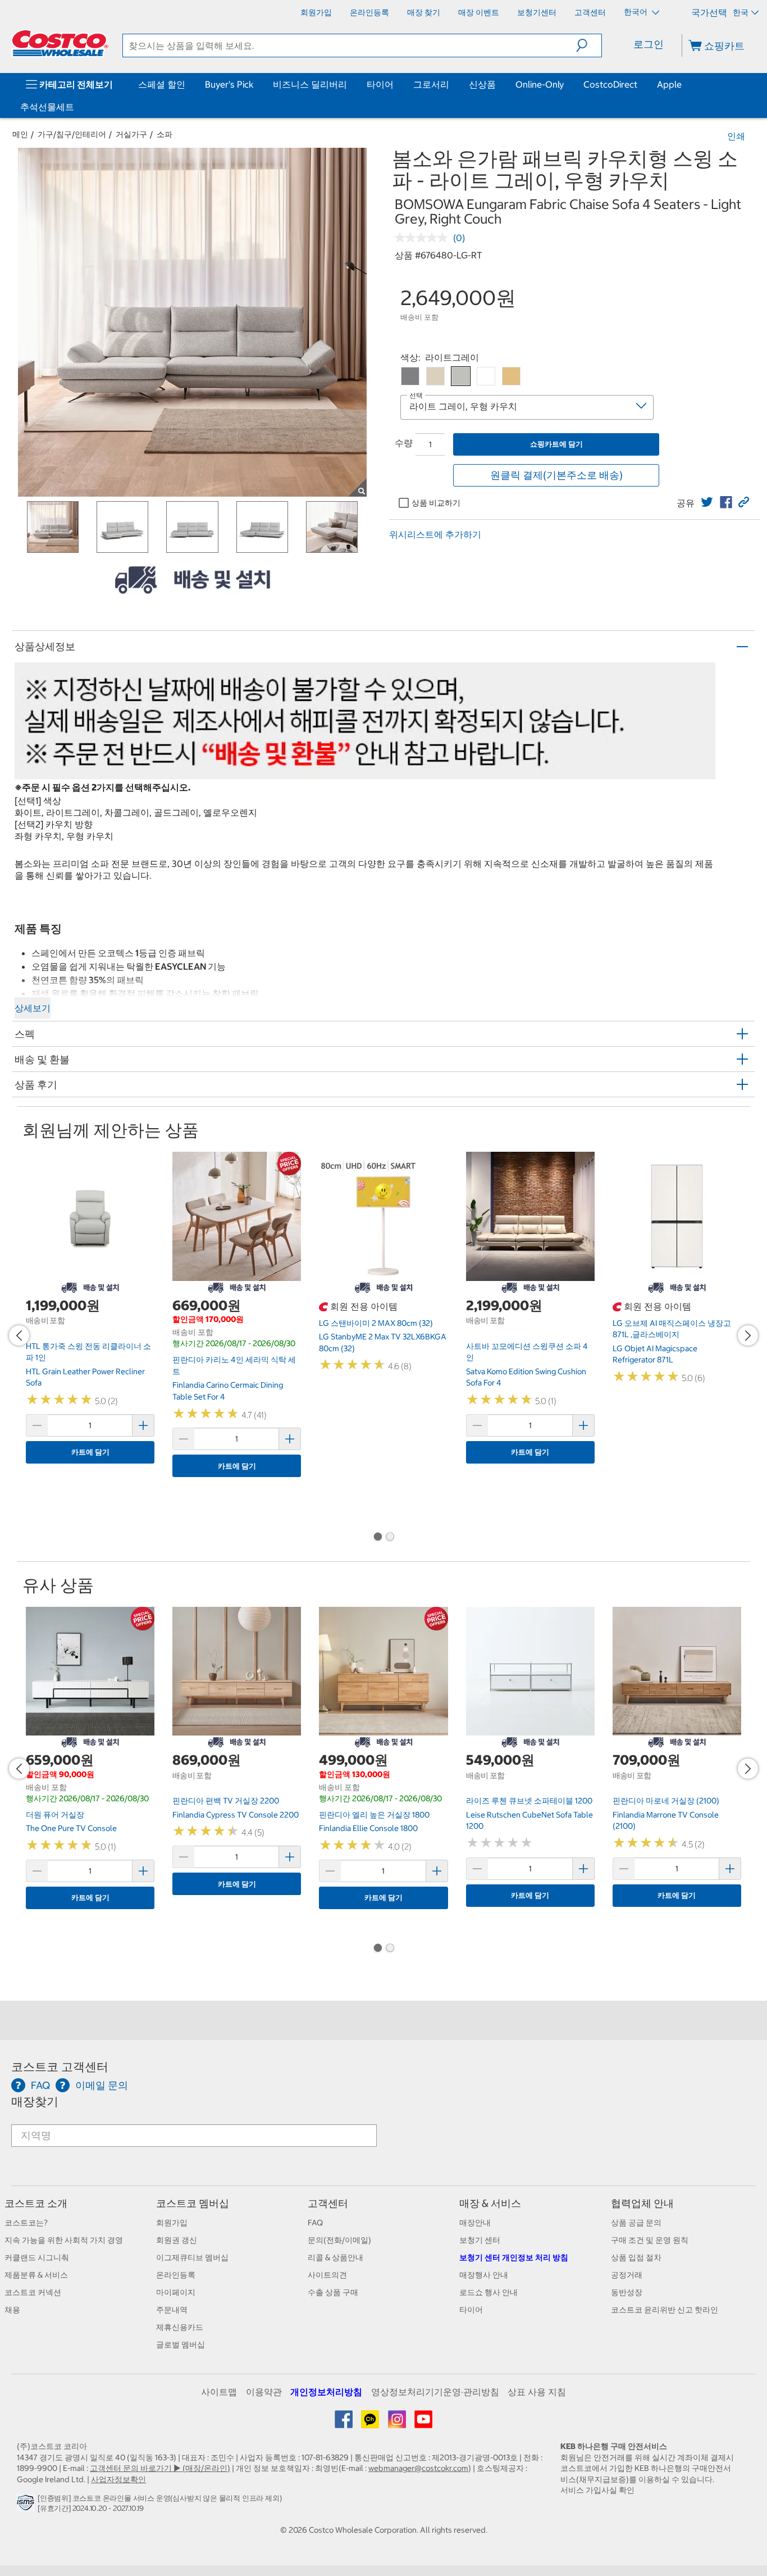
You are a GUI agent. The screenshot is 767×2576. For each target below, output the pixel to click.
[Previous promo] (19, 1335)
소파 (165, 134)
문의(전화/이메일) (339, 2240)
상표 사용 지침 (537, 2392)
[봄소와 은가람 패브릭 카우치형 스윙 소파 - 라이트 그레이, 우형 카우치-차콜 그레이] (410, 376)
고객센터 (328, 2203)
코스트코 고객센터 (60, 2067)
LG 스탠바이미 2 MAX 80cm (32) (376, 1323)
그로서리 (431, 84)
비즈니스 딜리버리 (310, 84)
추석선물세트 (47, 107)
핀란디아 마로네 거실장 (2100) (666, 1801)
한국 (741, 12)
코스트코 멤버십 (193, 2203)
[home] (60, 43)
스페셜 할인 (162, 84)
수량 (404, 443)
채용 (12, 2310)
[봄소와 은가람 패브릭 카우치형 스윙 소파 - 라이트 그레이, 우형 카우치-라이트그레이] (461, 376)
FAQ (315, 2223)
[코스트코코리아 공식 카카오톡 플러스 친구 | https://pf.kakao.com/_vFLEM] (371, 2423)
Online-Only (540, 84)
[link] (707, 502)
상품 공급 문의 (636, 2223)
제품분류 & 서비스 (36, 2275)
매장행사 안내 (484, 2275)
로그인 (649, 44)
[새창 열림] (27, 2505)
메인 (20, 134)
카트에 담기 (90, 1452)
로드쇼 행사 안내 (488, 2292)
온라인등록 (176, 2275)
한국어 (636, 12)
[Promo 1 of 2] (377, 1538)
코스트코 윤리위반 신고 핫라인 (665, 2310)
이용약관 (264, 2392)
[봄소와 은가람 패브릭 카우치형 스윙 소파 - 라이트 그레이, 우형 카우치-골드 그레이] (435, 376)
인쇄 (736, 136)
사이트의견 (327, 2275)
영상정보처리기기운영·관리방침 (435, 2392)
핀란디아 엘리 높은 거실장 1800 (374, 1815)
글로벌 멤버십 (181, 2345)
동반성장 (627, 2292)
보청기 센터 (480, 2240)
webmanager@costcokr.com (418, 2468)
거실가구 (131, 134)
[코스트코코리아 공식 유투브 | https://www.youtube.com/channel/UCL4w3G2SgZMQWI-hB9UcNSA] (423, 2423)
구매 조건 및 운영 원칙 (650, 2240)
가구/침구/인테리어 (72, 134)
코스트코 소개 (36, 2203)
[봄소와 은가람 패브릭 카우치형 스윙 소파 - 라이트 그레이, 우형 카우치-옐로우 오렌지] (511, 376)
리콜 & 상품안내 (335, 2257)
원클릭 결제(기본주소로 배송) (556, 475)
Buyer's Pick (229, 84)
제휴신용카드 (180, 2327)
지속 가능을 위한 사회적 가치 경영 (64, 2240)
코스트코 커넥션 (33, 2292)
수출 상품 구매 (333, 2292)
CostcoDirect (610, 84)
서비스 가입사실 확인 (597, 2490)
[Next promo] (748, 1335)
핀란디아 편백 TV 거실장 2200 (226, 1801)
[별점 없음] (424, 238)
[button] (589, 46)
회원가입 (172, 2223)
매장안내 (475, 2223)
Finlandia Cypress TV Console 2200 (236, 1815)
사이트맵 (219, 2392)
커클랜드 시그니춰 (37, 2257)
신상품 (482, 84)
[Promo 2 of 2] (390, 1538)
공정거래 (627, 2275)
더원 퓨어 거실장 (55, 1815)
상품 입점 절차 (636, 2257)
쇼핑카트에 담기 (556, 444)
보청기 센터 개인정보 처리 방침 (514, 2257)
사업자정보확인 (118, 2479)
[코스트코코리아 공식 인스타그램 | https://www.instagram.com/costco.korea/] (398, 2423)
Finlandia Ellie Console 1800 (368, 1828)
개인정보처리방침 (326, 2392)
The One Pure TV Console (71, 1828)
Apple (669, 84)
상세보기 (33, 1008)
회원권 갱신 (177, 2240)
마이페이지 (176, 2292)
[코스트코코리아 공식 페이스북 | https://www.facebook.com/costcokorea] (344, 2423)
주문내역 (172, 2310)
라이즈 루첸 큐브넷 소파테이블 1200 (529, 1801)
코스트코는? (26, 2223)
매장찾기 (35, 2102)
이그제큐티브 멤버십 (192, 2257)
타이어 (380, 84)
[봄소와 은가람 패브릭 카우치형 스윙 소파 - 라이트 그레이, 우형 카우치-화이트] (486, 376)
